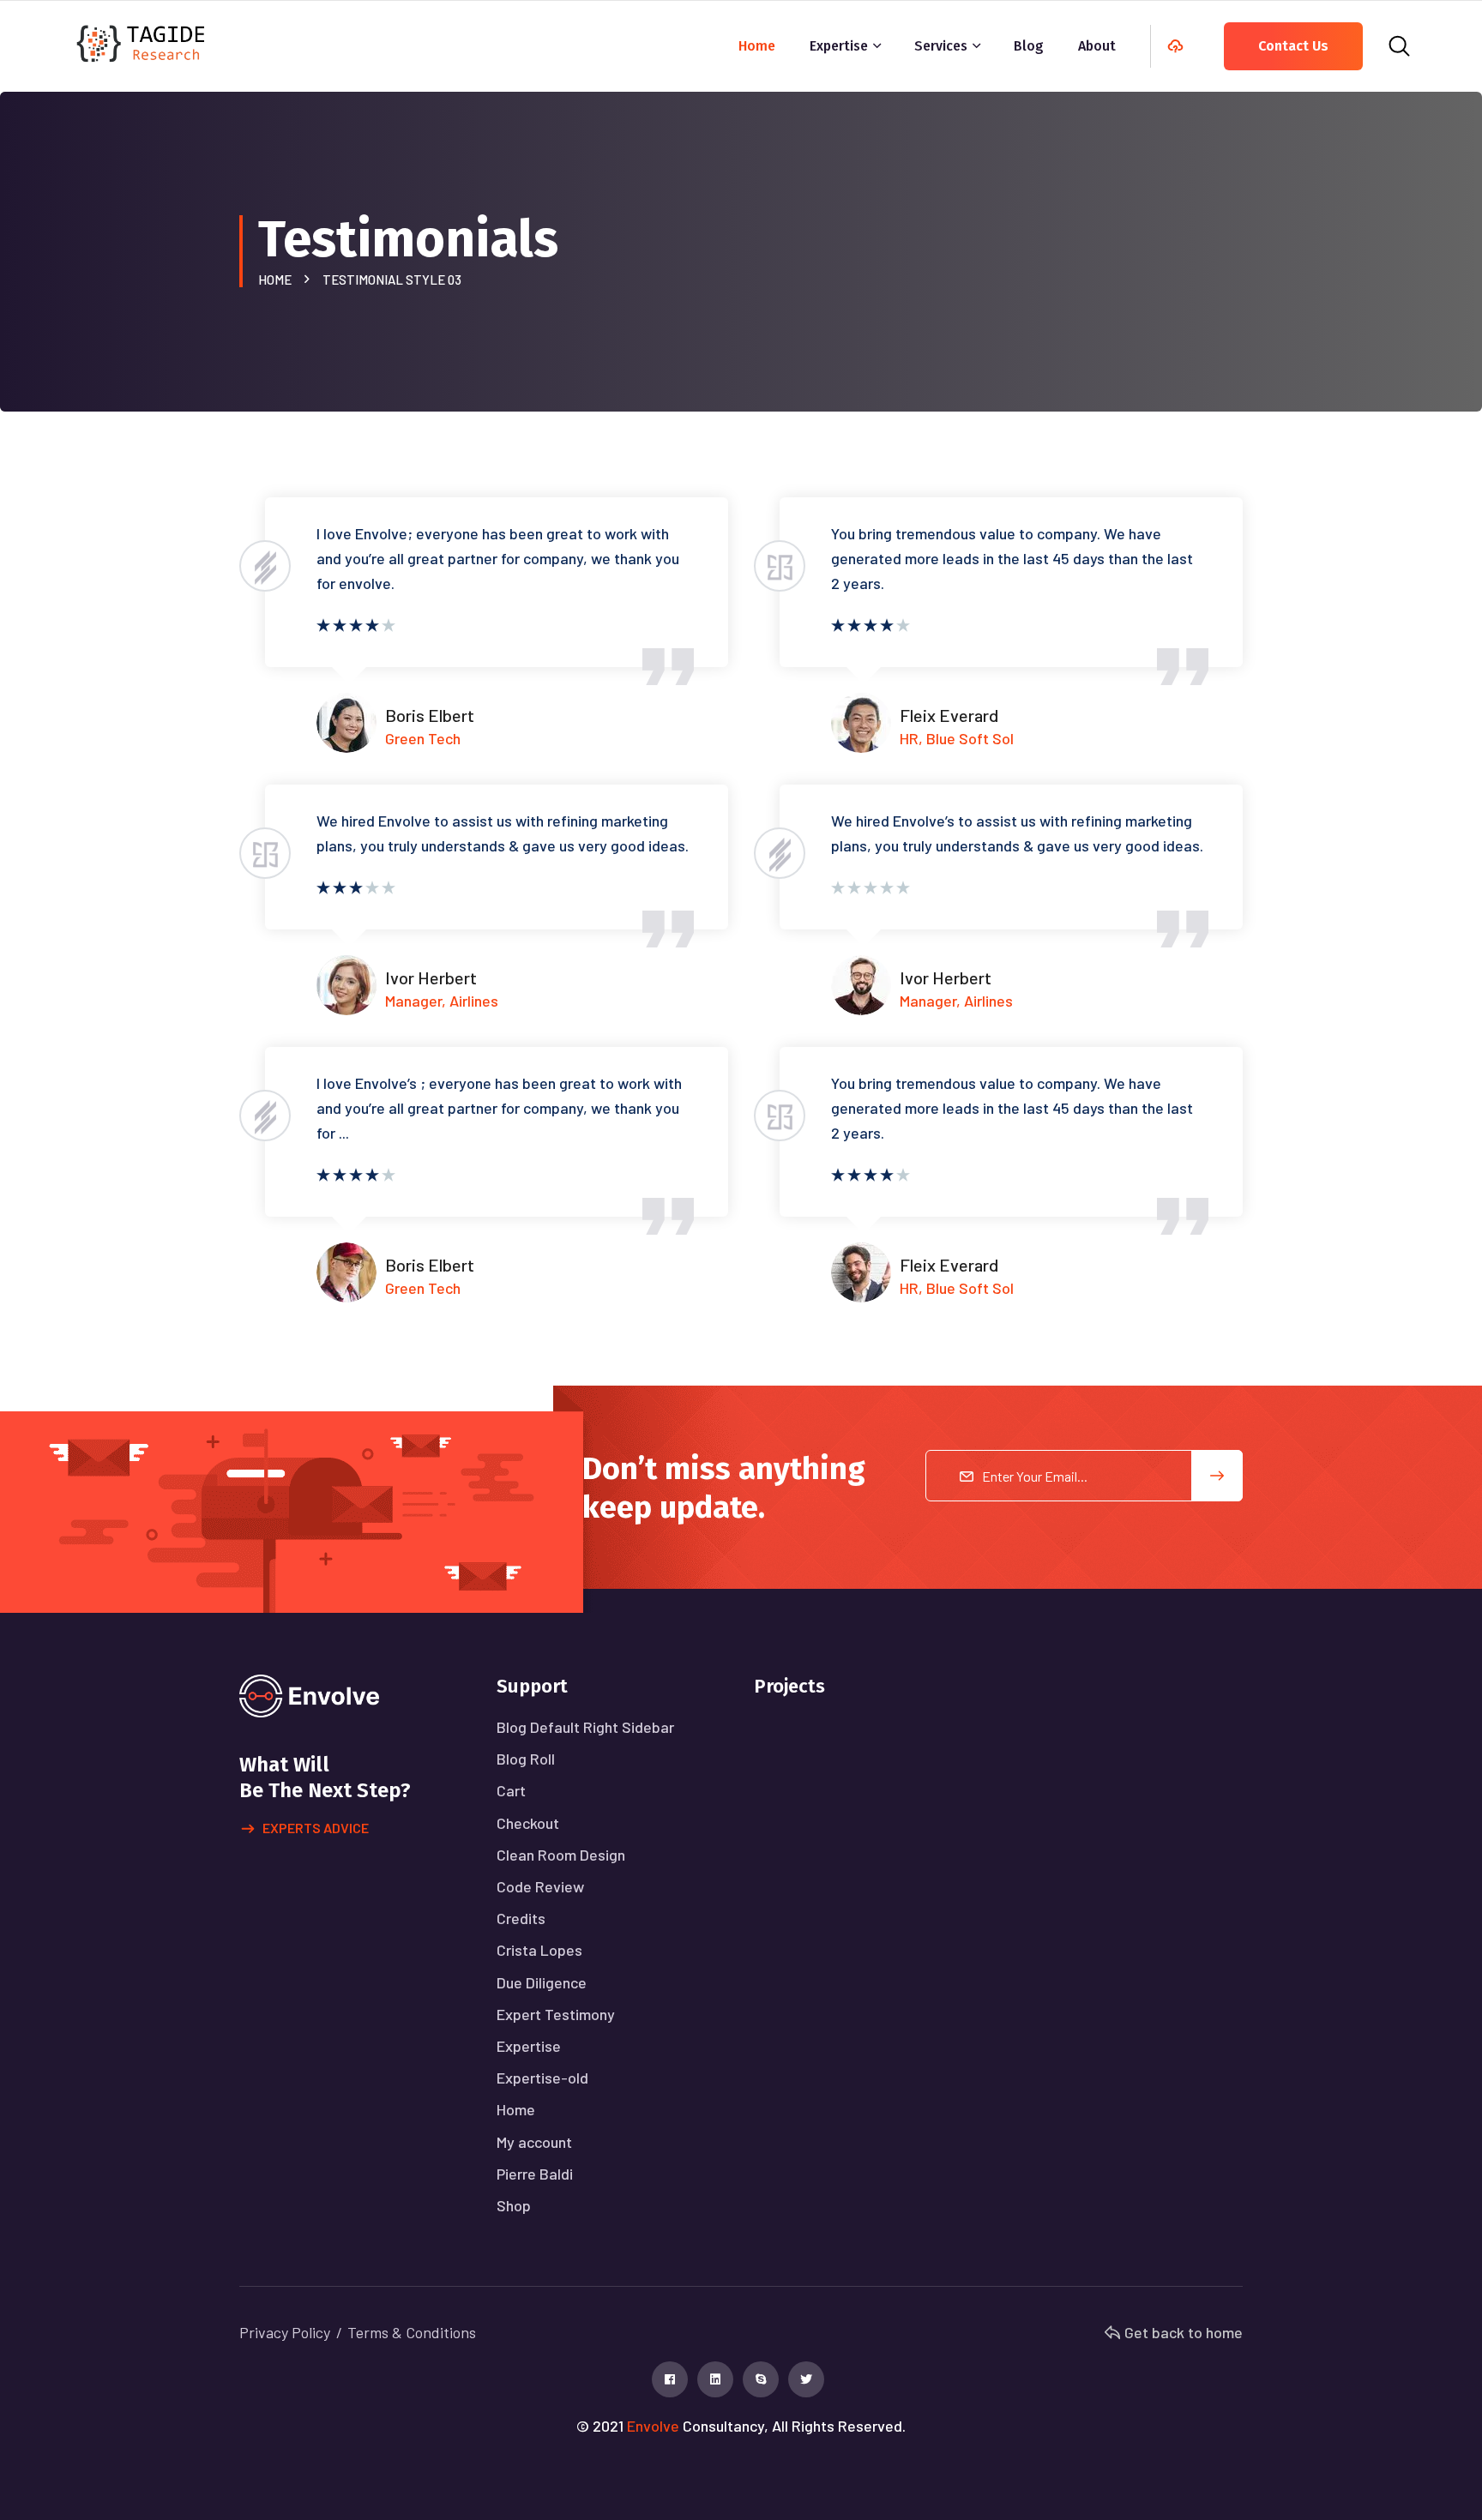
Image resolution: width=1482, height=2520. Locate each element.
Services (941, 46)
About (1097, 46)
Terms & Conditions (412, 2332)
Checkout (528, 1823)
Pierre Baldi (535, 2174)
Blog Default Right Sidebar (585, 1727)
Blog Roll (526, 1759)
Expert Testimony (556, 2014)
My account (534, 2142)
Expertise (839, 46)
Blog (1029, 46)
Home (757, 46)
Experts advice (316, 1828)
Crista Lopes (539, 1950)
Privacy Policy (285, 2332)
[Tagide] (142, 42)
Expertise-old (542, 2078)
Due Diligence (542, 1982)
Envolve (653, 2426)
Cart (511, 1790)
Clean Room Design (561, 1855)
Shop (514, 2205)
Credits (521, 1918)
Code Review (540, 1886)
